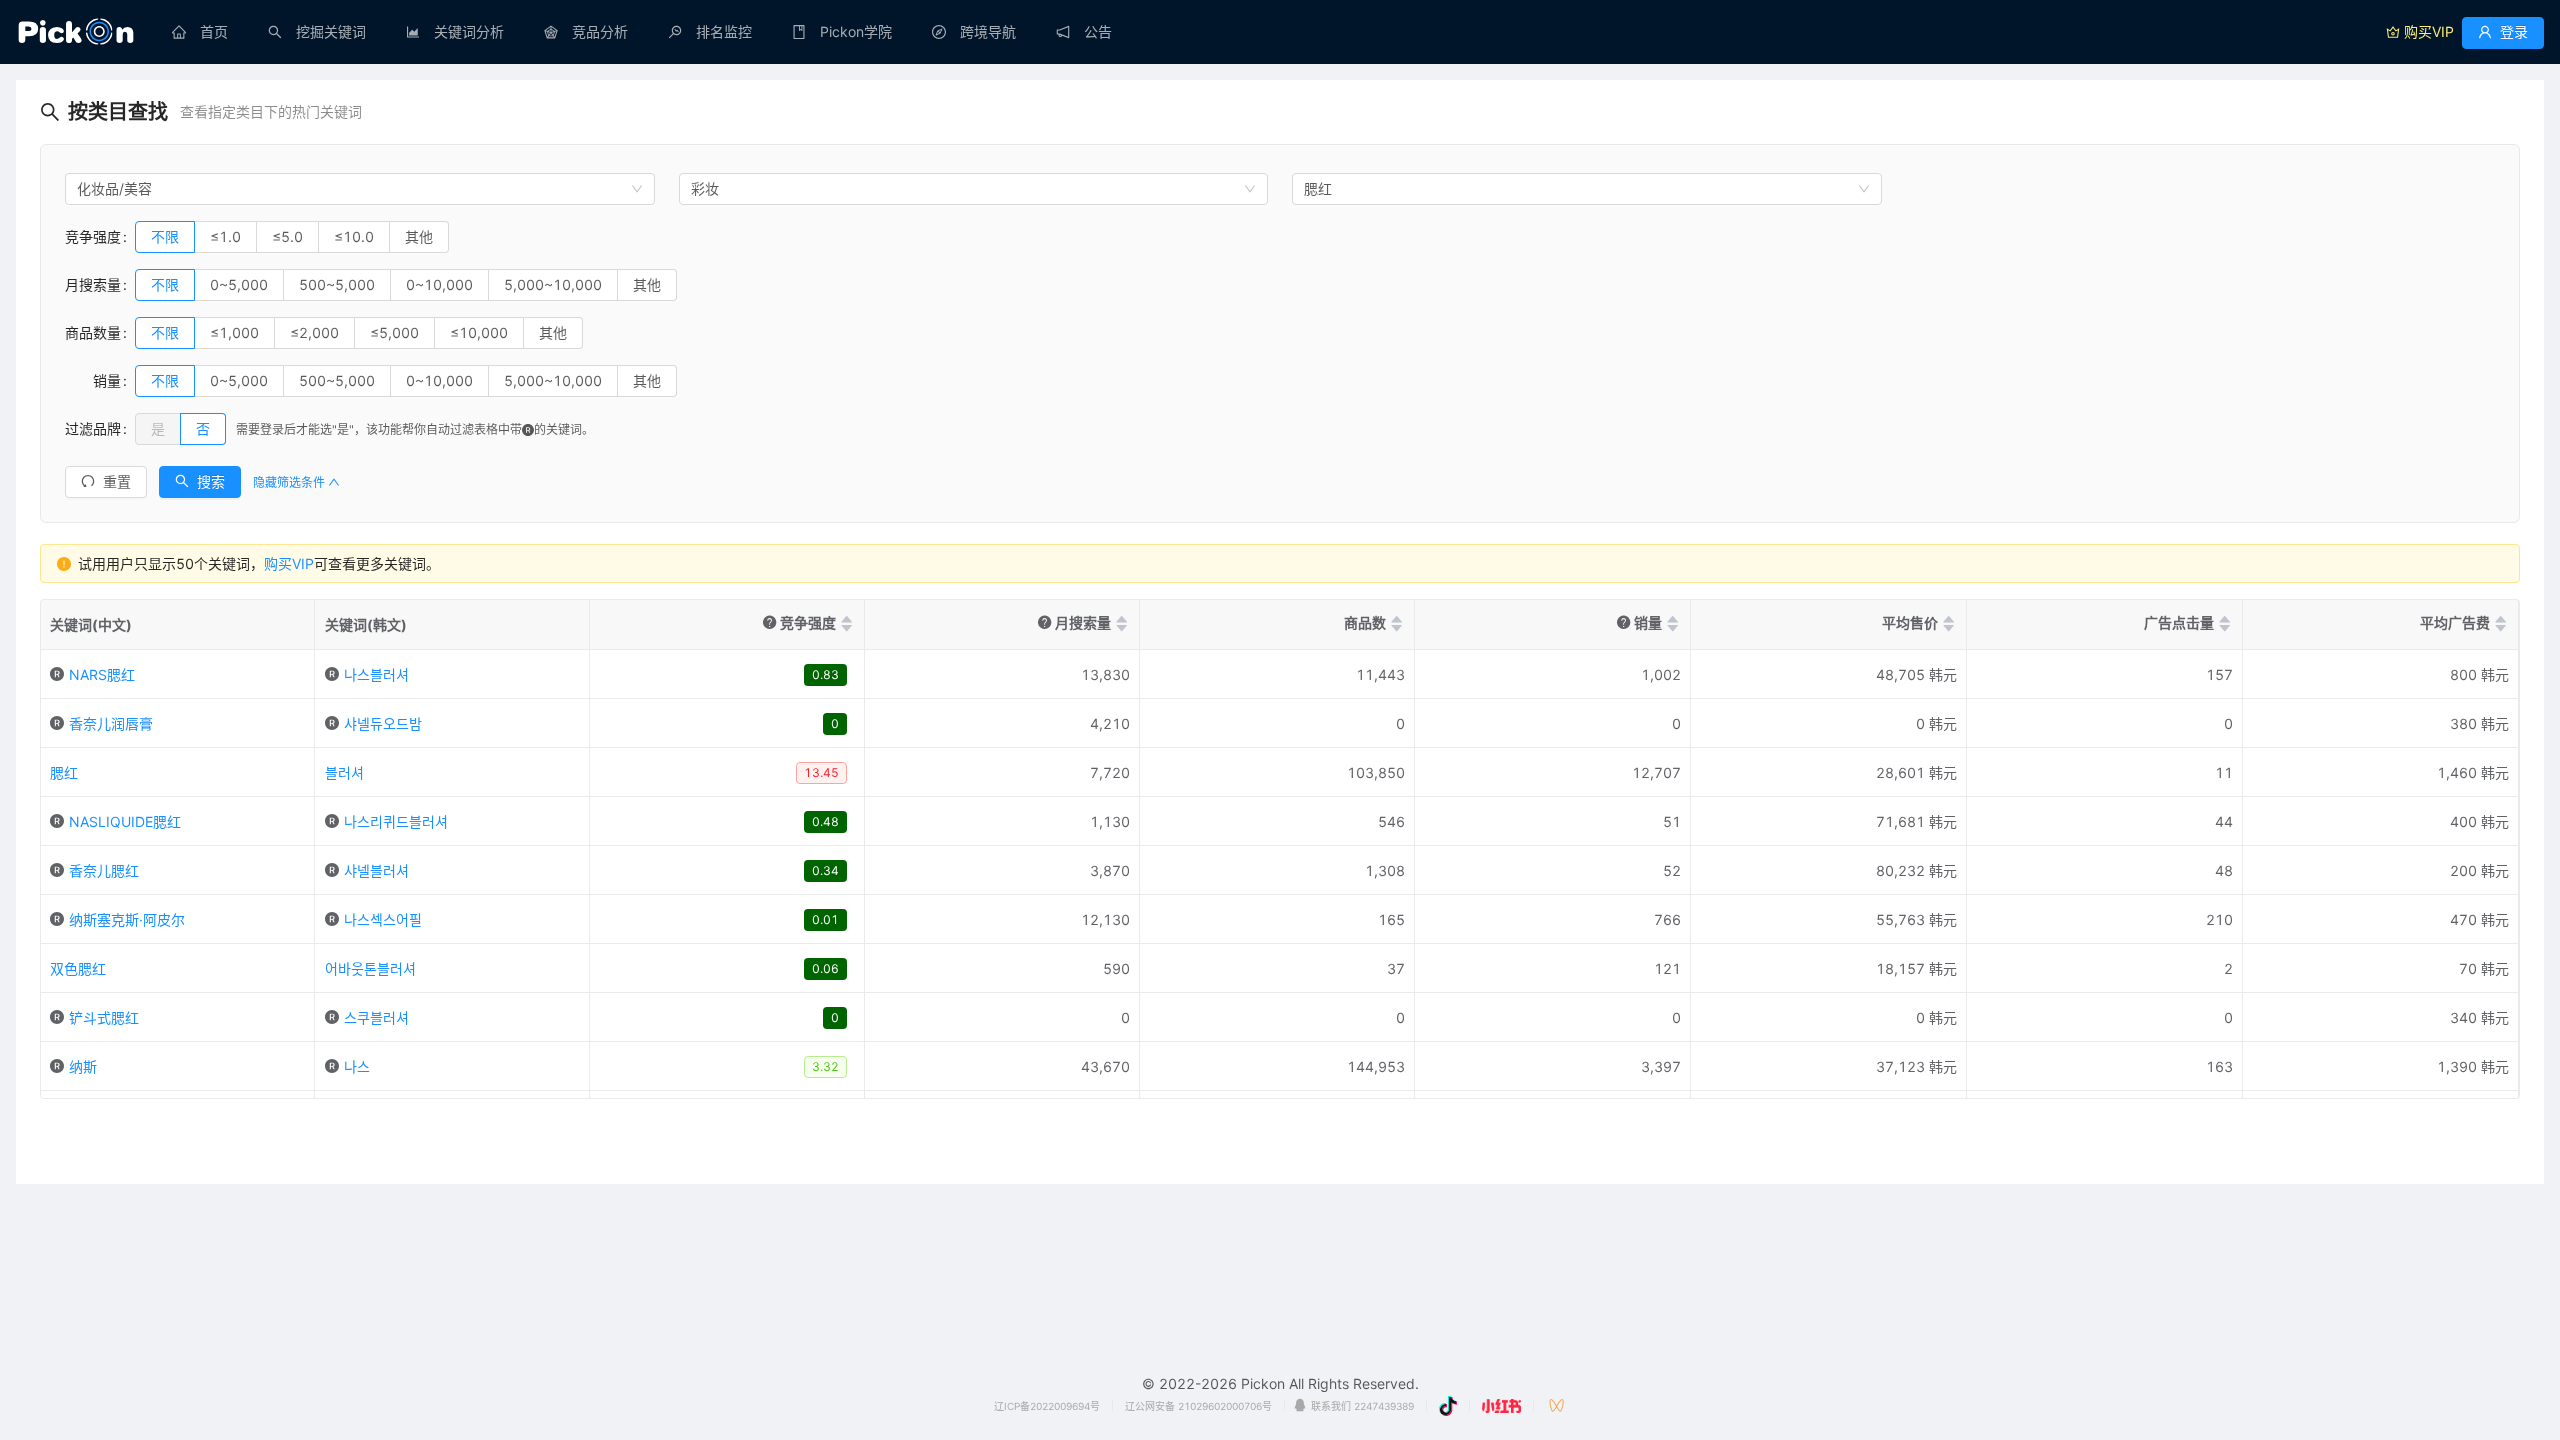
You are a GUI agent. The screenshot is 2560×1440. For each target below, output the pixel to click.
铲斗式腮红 (104, 1017)
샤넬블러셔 (376, 870)
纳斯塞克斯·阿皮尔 (127, 919)
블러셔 (344, 772)
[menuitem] (200, 32)
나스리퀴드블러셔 (396, 821)
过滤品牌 (93, 428)
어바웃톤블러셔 (370, 968)
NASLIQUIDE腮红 (125, 821)
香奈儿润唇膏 (111, 723)
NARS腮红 (102, 674)
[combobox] (360, 189)
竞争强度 (93, 236)
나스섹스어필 (383, 919)
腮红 (64, 772)
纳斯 (83, 1066)
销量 (93, 380)
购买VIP (289, 563)
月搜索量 (93, 284)
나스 (357, 1066)
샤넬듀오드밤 (383, 723)
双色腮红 (78, 968)
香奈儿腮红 (104, 870)
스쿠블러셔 (376, 1017)
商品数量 (93, 332)
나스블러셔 (376, 674)
